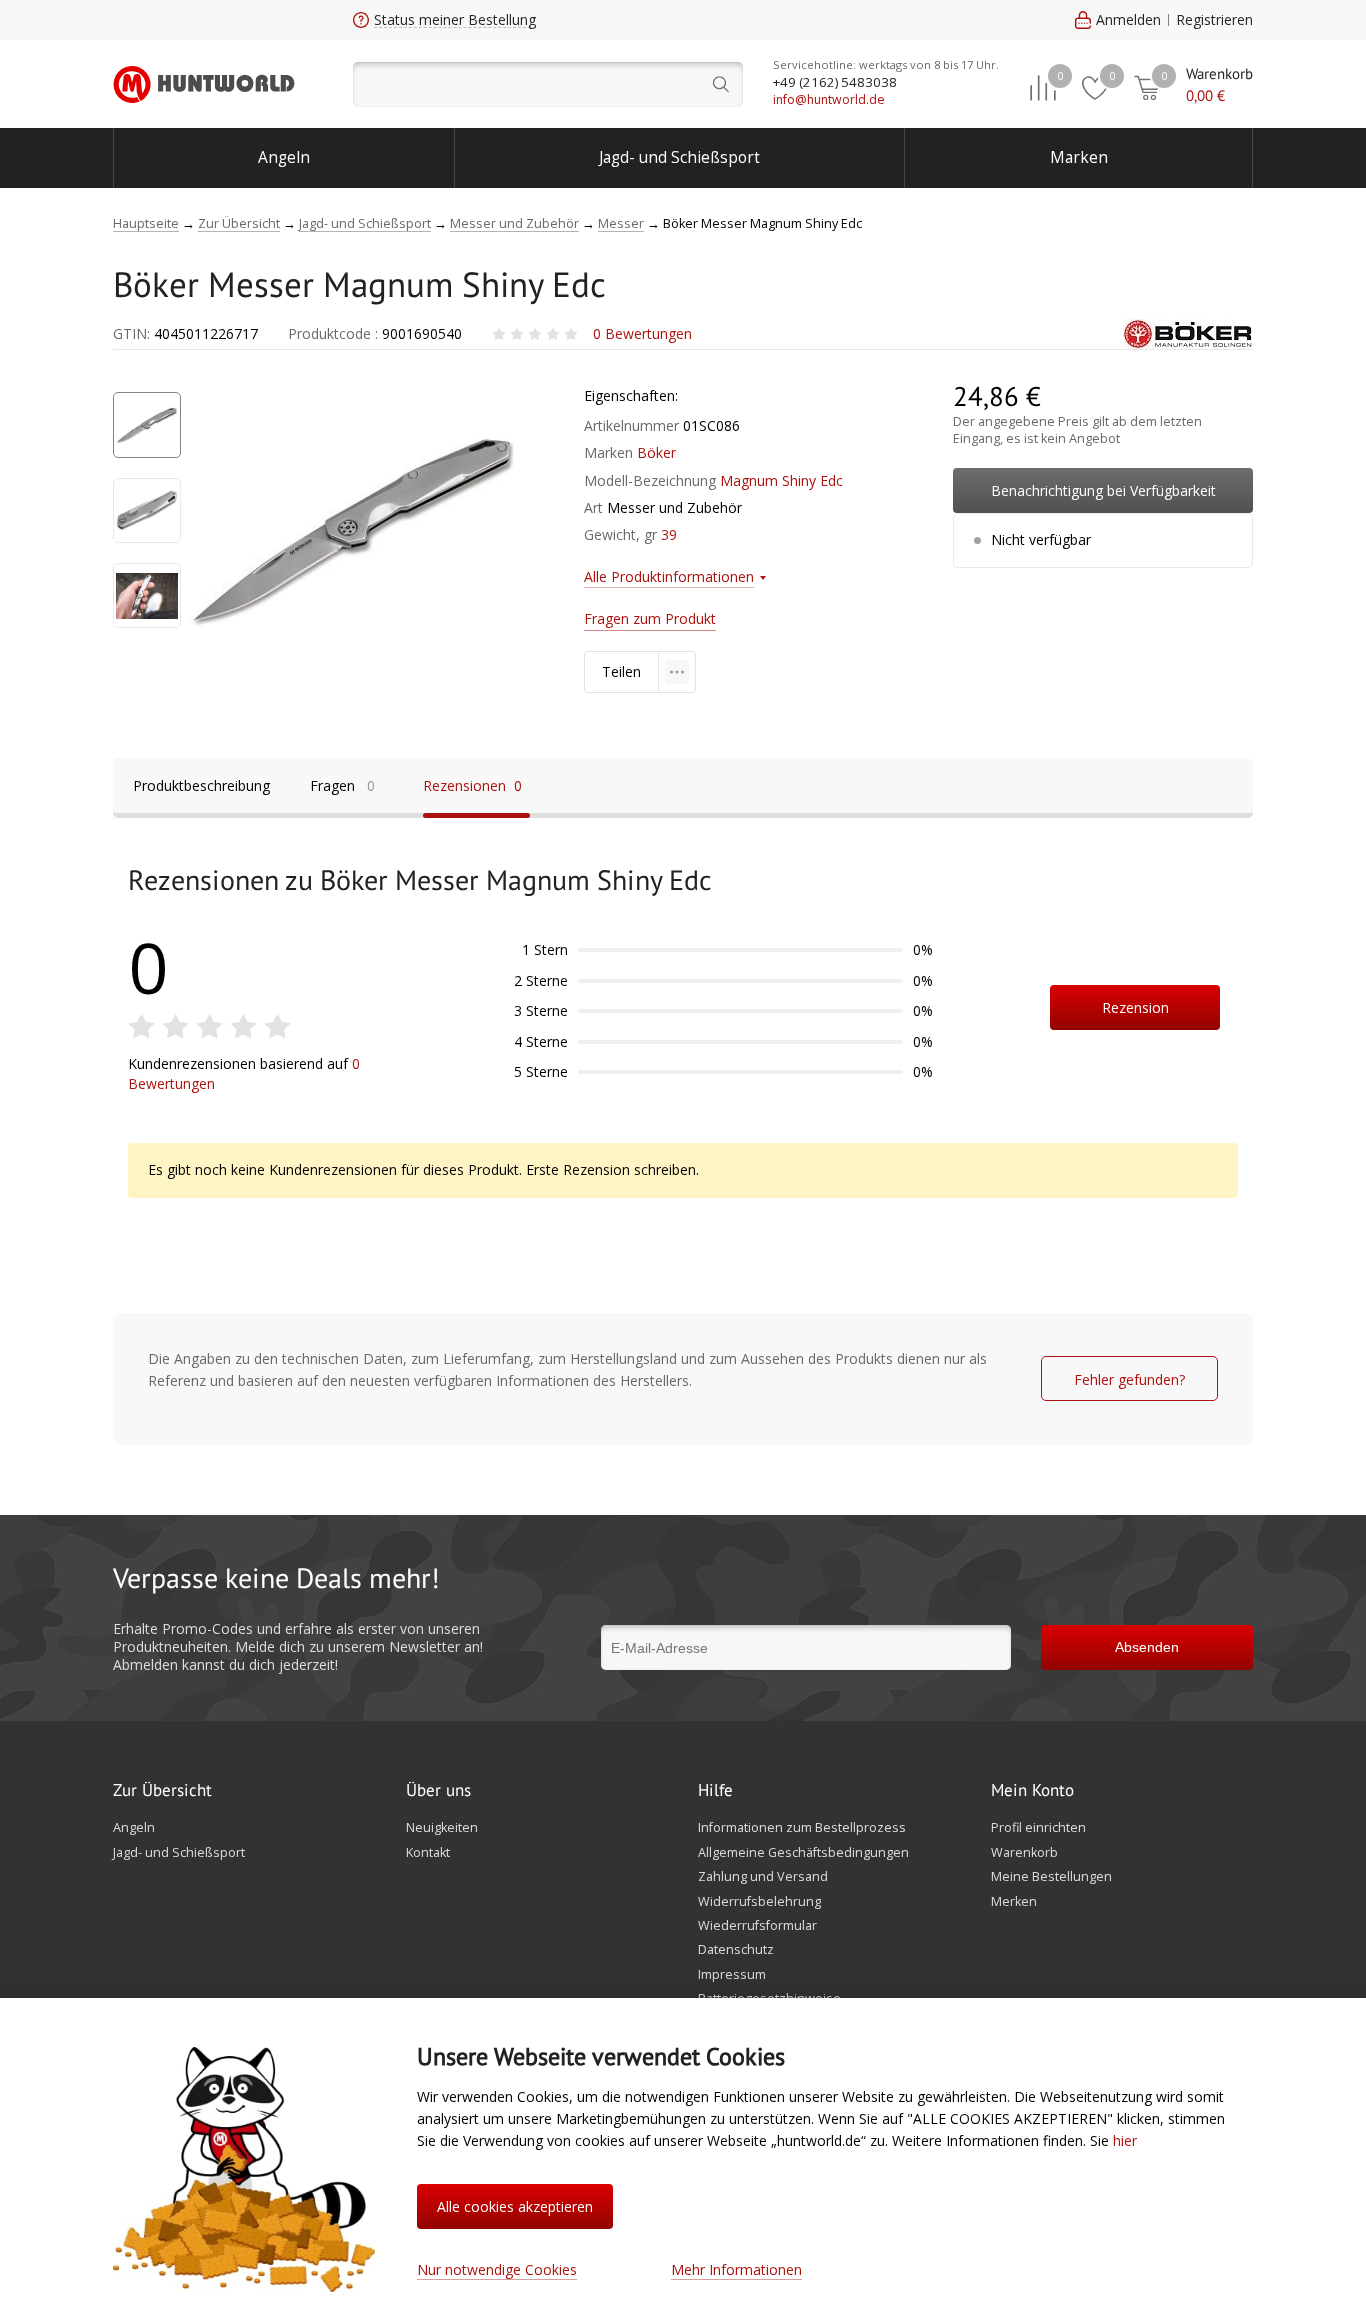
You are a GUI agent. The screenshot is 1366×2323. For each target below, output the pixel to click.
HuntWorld (204, 84)
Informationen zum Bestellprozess (802, 1828)
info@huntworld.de (829, 99)
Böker (656, 452)
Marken (1079, 157)
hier (1125, 2140)
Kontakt (428, 1853)
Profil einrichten (1038, 1828)
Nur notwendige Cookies (497, 2269)
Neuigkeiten (442, 1828)
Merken (1014, 1902)
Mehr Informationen (736, 2269)
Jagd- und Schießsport (679, 157)
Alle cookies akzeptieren (515, 2206)
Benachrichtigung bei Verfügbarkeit (1103, 490)
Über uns (438, 1791)
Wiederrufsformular (757, 1926)
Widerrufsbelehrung (759, 1902)
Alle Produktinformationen (669, 576)
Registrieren (1214, 19)
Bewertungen (642, 333)
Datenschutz (736, 1950)
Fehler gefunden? (1129, 1379)
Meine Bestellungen (1051, 1877)
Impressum (732, 1975)
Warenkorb (1024, 1853)
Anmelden (1128, 19)
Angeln (284, 157)
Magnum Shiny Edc (781, 480)
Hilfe (715, 1791)
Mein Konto (1032, 1791)
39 (669, 534)
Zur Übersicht (162, 1791)
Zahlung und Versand (763, 1877)
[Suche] (548, 84)
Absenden (1147, 1647)
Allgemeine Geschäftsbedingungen (803, 1853)
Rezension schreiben (1135, 1014)
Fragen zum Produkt (650, 618)
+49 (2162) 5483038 (835, 82)
